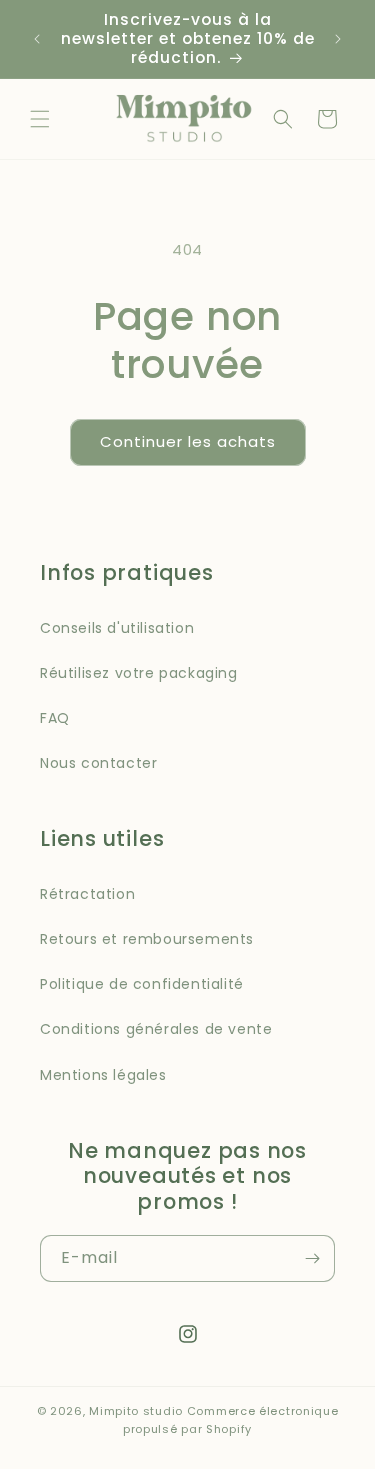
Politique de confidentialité (142, 984)
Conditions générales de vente (156, 1029)
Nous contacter (98, 763)
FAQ (55, 718)
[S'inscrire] (312, 1258)
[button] (40, 119)
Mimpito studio (136, 1411)
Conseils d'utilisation (117, 628)
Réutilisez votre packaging (139, 673)
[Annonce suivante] (338, 39)
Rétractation (87, 894)
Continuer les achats (188, 441)
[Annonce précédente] (37, 39)
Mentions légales (103, 1075)
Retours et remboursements (147, 939)
